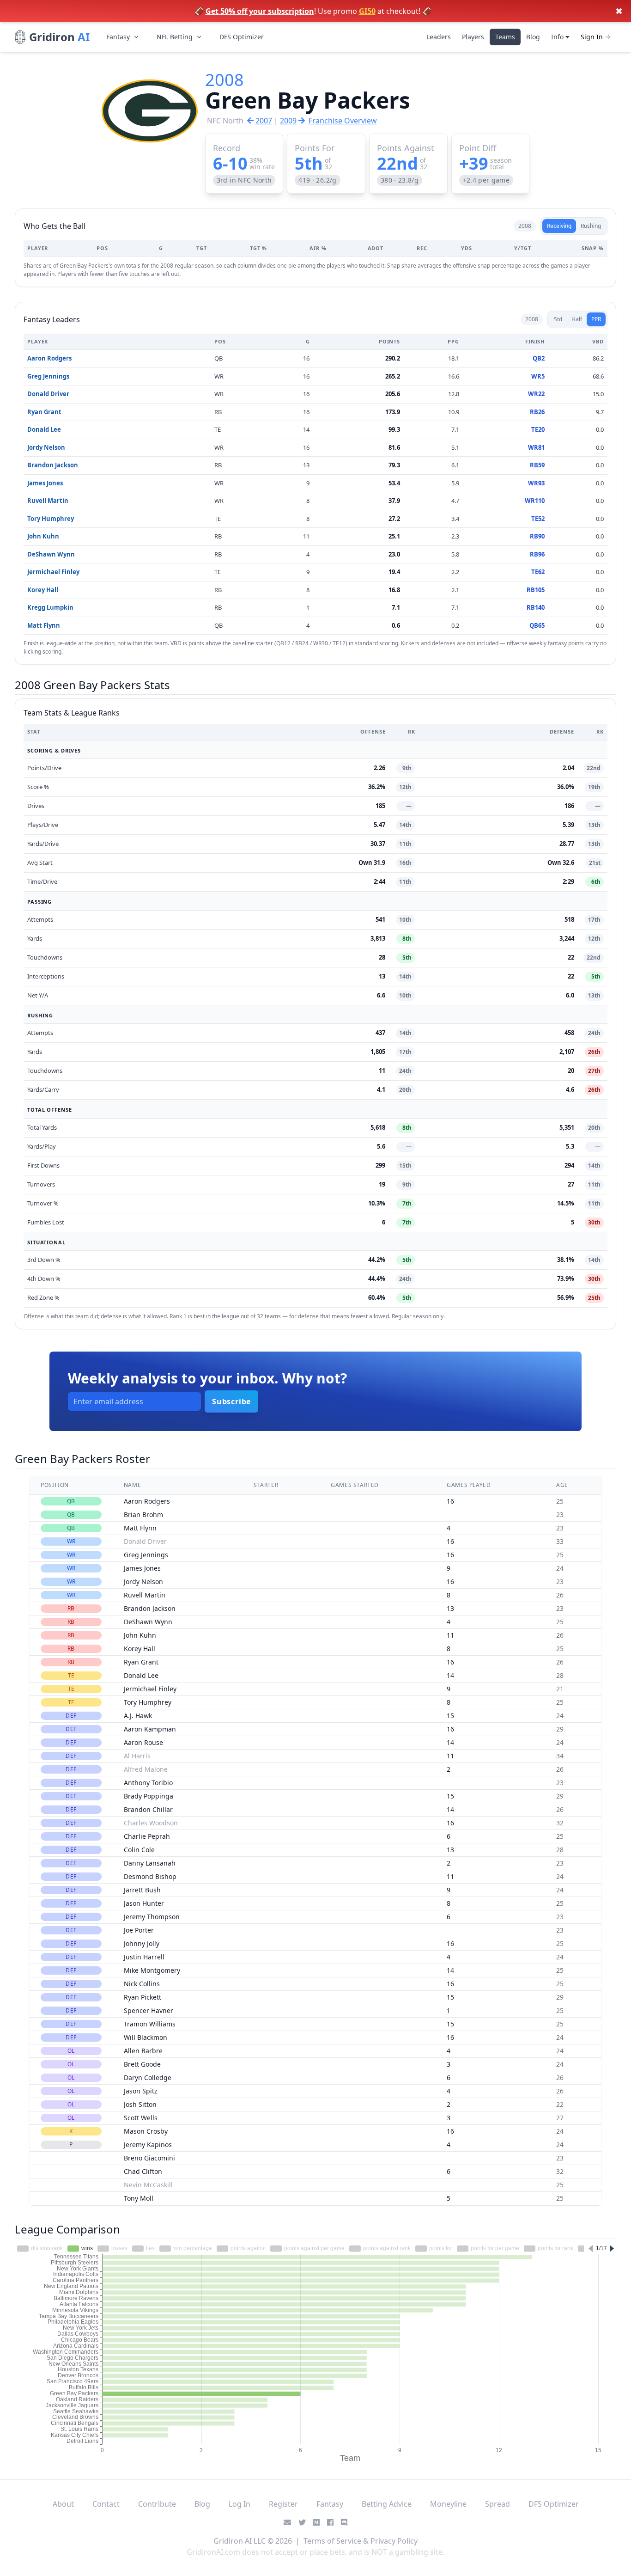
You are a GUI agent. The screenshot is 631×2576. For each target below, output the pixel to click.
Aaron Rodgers (49, 358)
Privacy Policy (394, 2541)
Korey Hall (43, 590)
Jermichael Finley (53, 572)
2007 (264, 121)
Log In (240, 2504)
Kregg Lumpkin (50, 607)
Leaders (439, 37)
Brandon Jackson (53, 465)
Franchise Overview (343, 121)
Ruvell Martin (48, 501)
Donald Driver (48, 394)
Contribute (157, 2504)
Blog (533, 37)
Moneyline (448, 2504)
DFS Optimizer (242, 37)
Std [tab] (558, 319)
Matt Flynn (44, 625)
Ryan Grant (44, 412)
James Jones (45, 483)
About (63, 2504)
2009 (288, 121)
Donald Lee (44, 429)
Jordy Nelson (46, 447)
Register (283, 2504)
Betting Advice (387, 2504)
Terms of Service (332, 2541)
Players (473, 37)
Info (558, 37)
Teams (505, 37)
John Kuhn (43, 536)
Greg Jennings (48, 376)
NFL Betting (175, 37)
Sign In (592, 37)
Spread (498, 2504)
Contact (106, 2504)
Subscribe (231, 1401)
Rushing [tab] (591, 226)
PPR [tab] (596, 319)
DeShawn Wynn (51, 554)
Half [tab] (577, 319)
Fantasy (118, 37)
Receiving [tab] (559, 226)
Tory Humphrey (51, 519)
